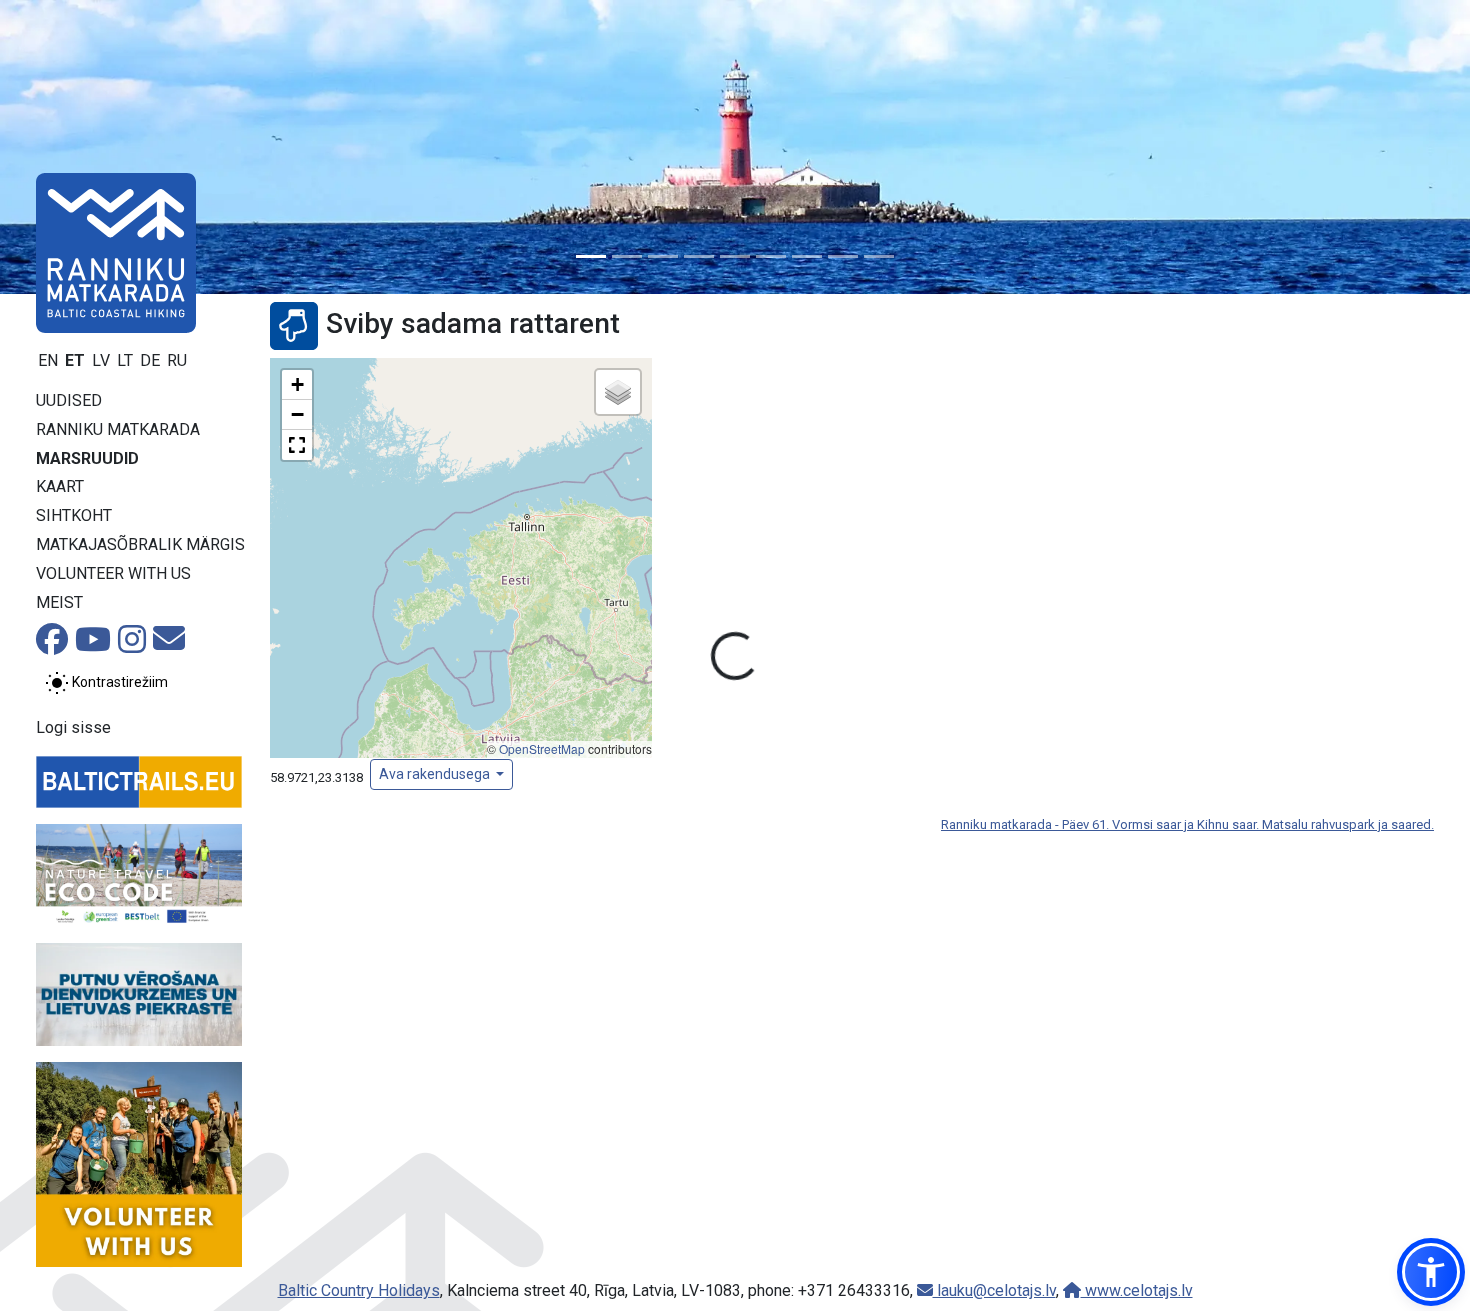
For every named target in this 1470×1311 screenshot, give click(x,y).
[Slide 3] (663, 256)
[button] (297, 385)
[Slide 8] (843, 256)
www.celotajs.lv (1137, 1290)
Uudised (69, 400)
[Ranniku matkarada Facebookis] (52, 645)
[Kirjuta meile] (169, 644)
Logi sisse (73, 727)
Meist (59, 602)
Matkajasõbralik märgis (140, 544)
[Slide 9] (879, 256)
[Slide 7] (807, 256)
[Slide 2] (627, 256)
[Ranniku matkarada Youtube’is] (93, 645)
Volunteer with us (113, 573)
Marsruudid (87, 458)
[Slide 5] (735, 256)
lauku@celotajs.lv (994, 1290)
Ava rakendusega (436, 774)
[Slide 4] (699, 256)
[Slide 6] (771, 256)
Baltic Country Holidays (359, 1290)
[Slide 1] (591, 256)
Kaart (60, 486)
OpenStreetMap (542, 748)
